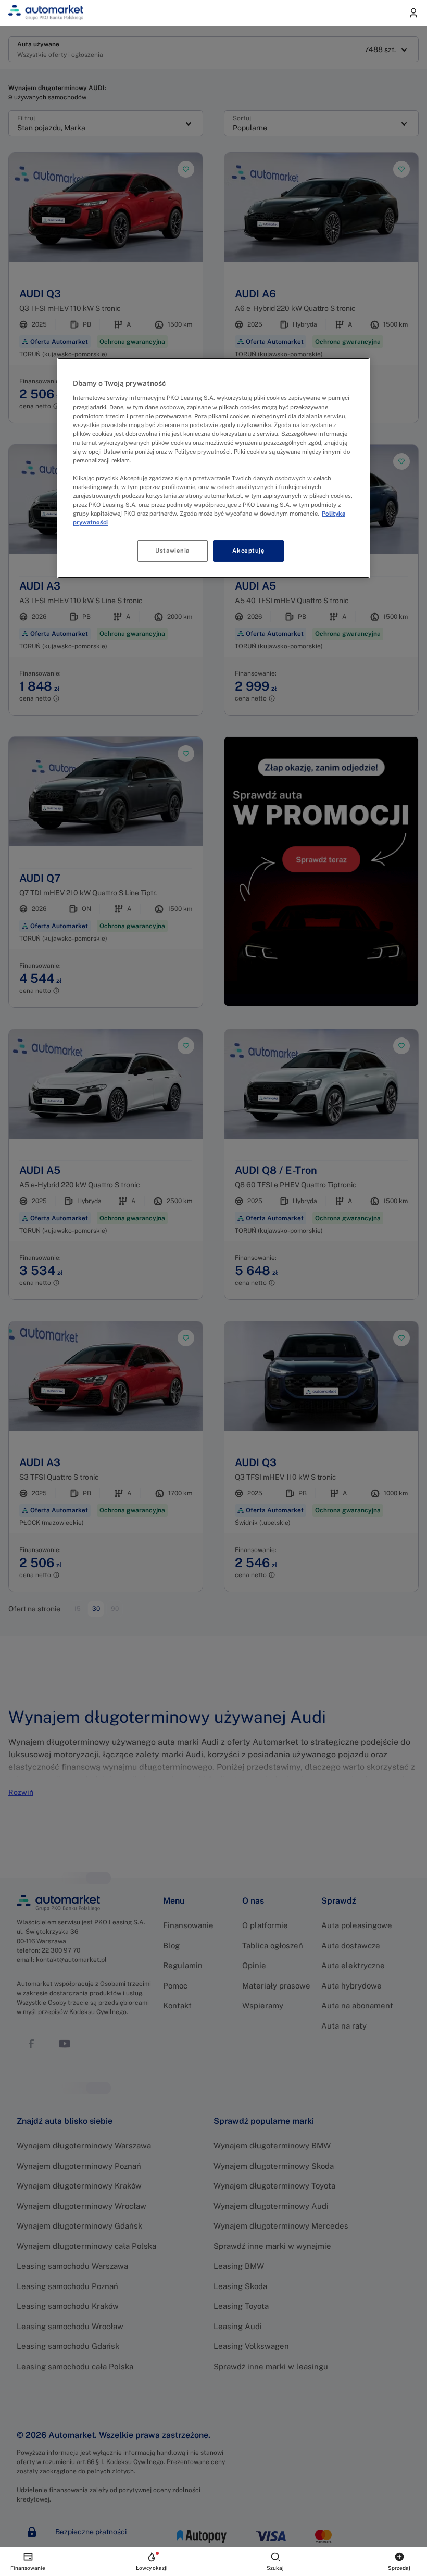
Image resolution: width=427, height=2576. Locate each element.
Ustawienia (172, 551)
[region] (213, 468)
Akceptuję (248, 551)
